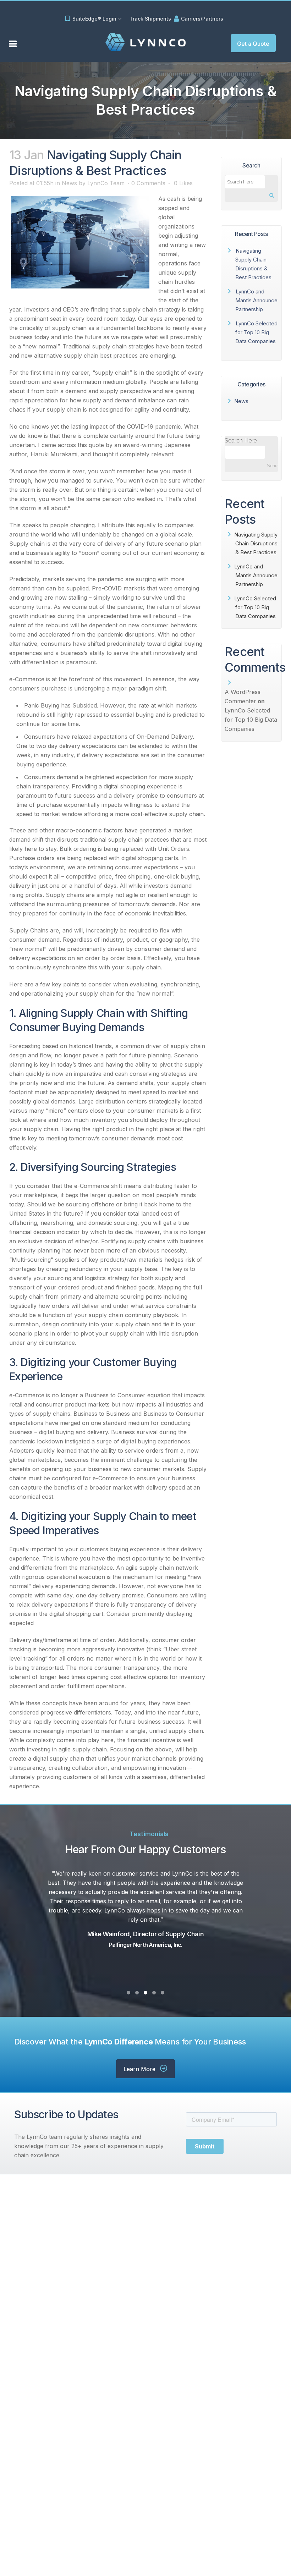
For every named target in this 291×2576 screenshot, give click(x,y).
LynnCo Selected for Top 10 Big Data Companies (256, 332)
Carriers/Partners (202, 19)
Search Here (241, 441)
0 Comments (148, 183)
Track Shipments (150, 19)
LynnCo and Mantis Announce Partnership (256, 300)
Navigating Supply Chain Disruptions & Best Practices (256, 543)
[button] (253, 43)
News (69, 183)
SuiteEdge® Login (94, 19)
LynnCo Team (106, 183)
